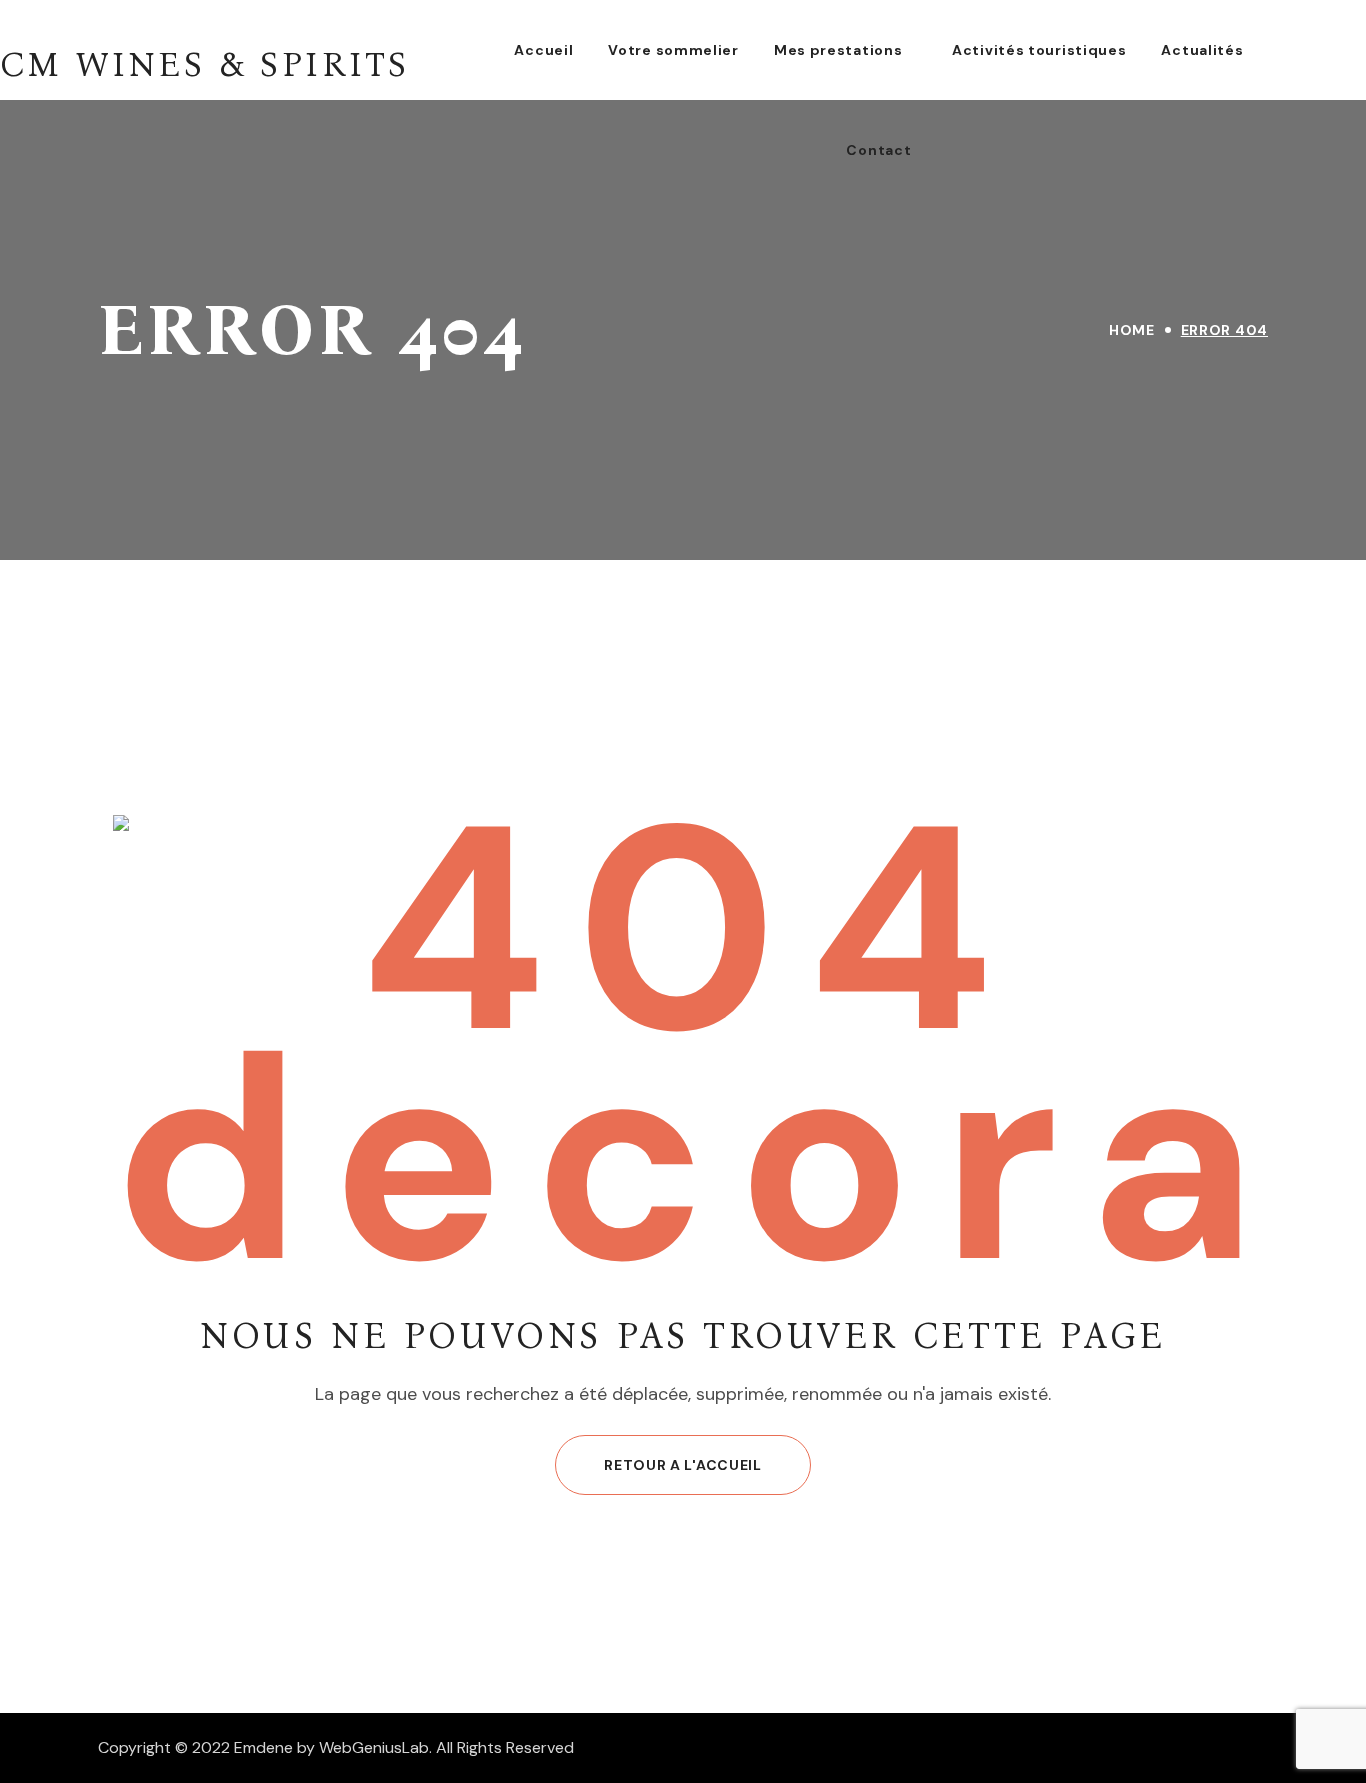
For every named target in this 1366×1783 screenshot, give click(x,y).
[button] (683, 1465)
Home (1132, 330)
